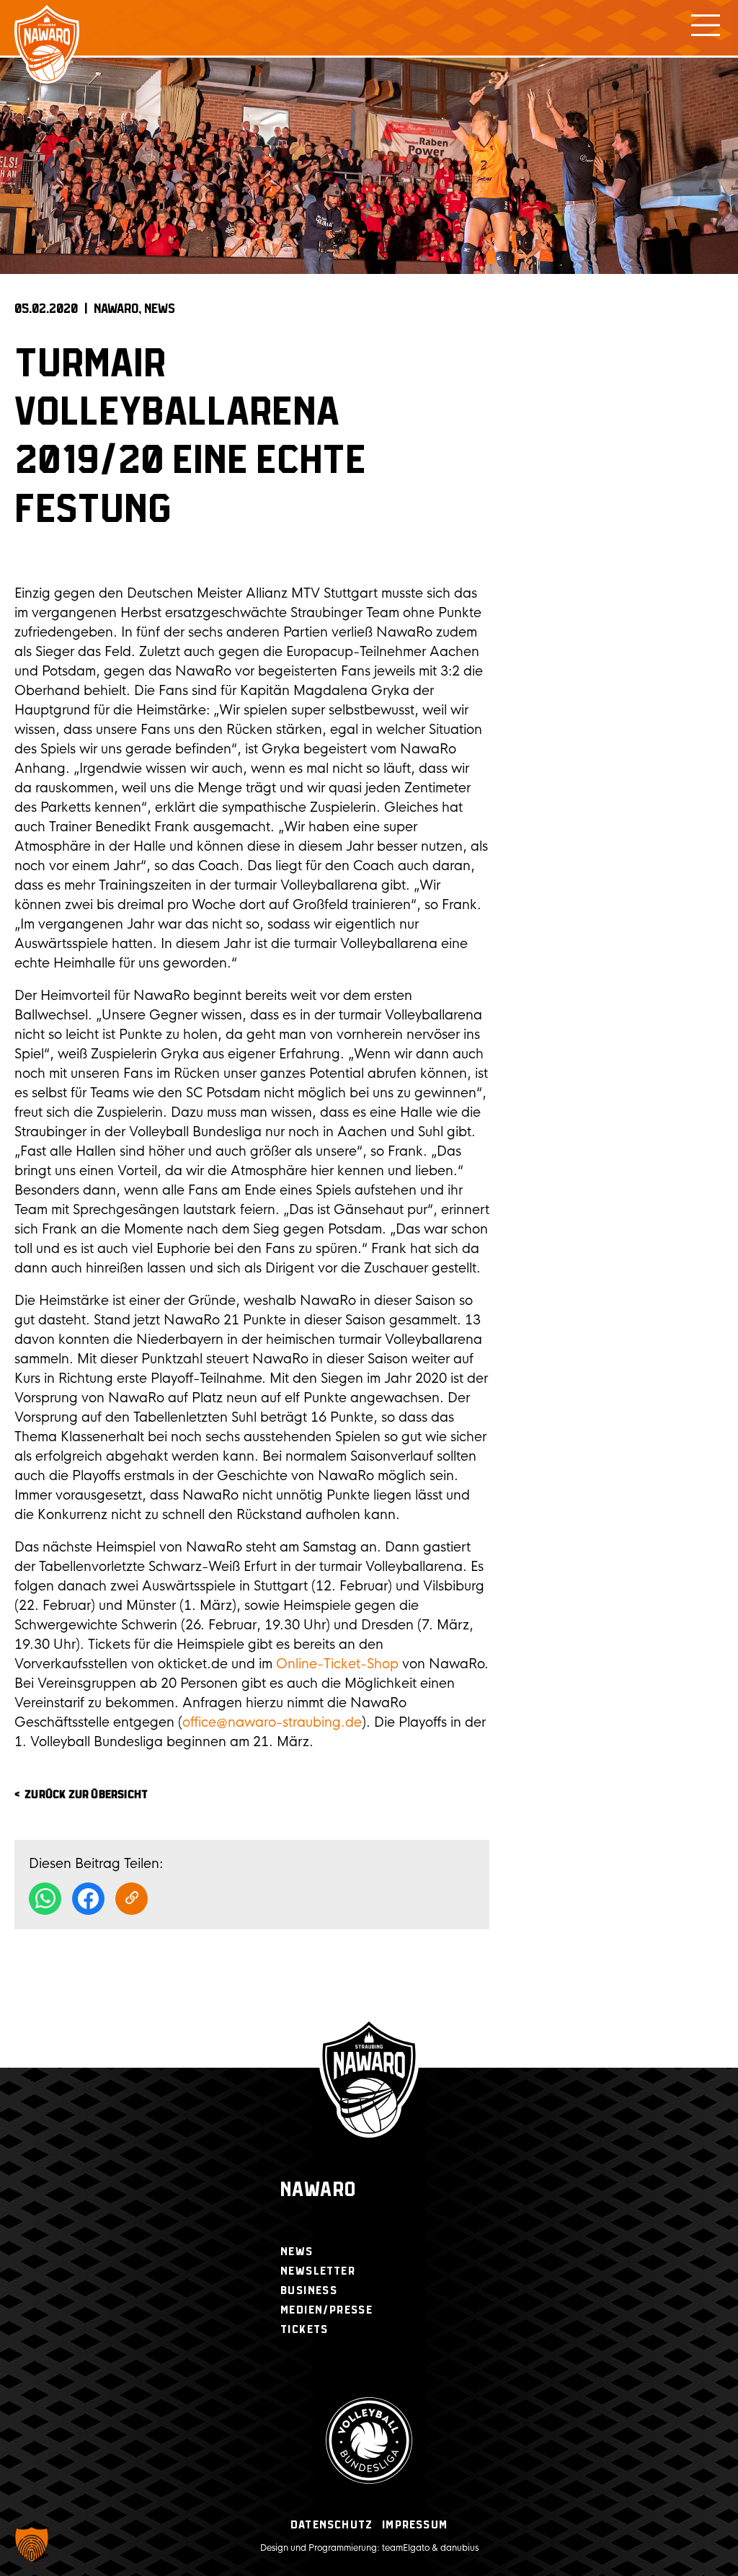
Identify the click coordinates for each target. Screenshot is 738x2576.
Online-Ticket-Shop (337, 1664)
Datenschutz (332, 2525)
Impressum (415, 2525)
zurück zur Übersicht (86, 1795)
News (160, 309)
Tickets (304, 2330)
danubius (459, 2548)
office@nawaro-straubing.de (272, 1722)
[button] (32, 2544)
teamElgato (406, 2548)
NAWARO (116, 309)
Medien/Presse (326, 2310)
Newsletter (318, 2271)
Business (309, 2291)
